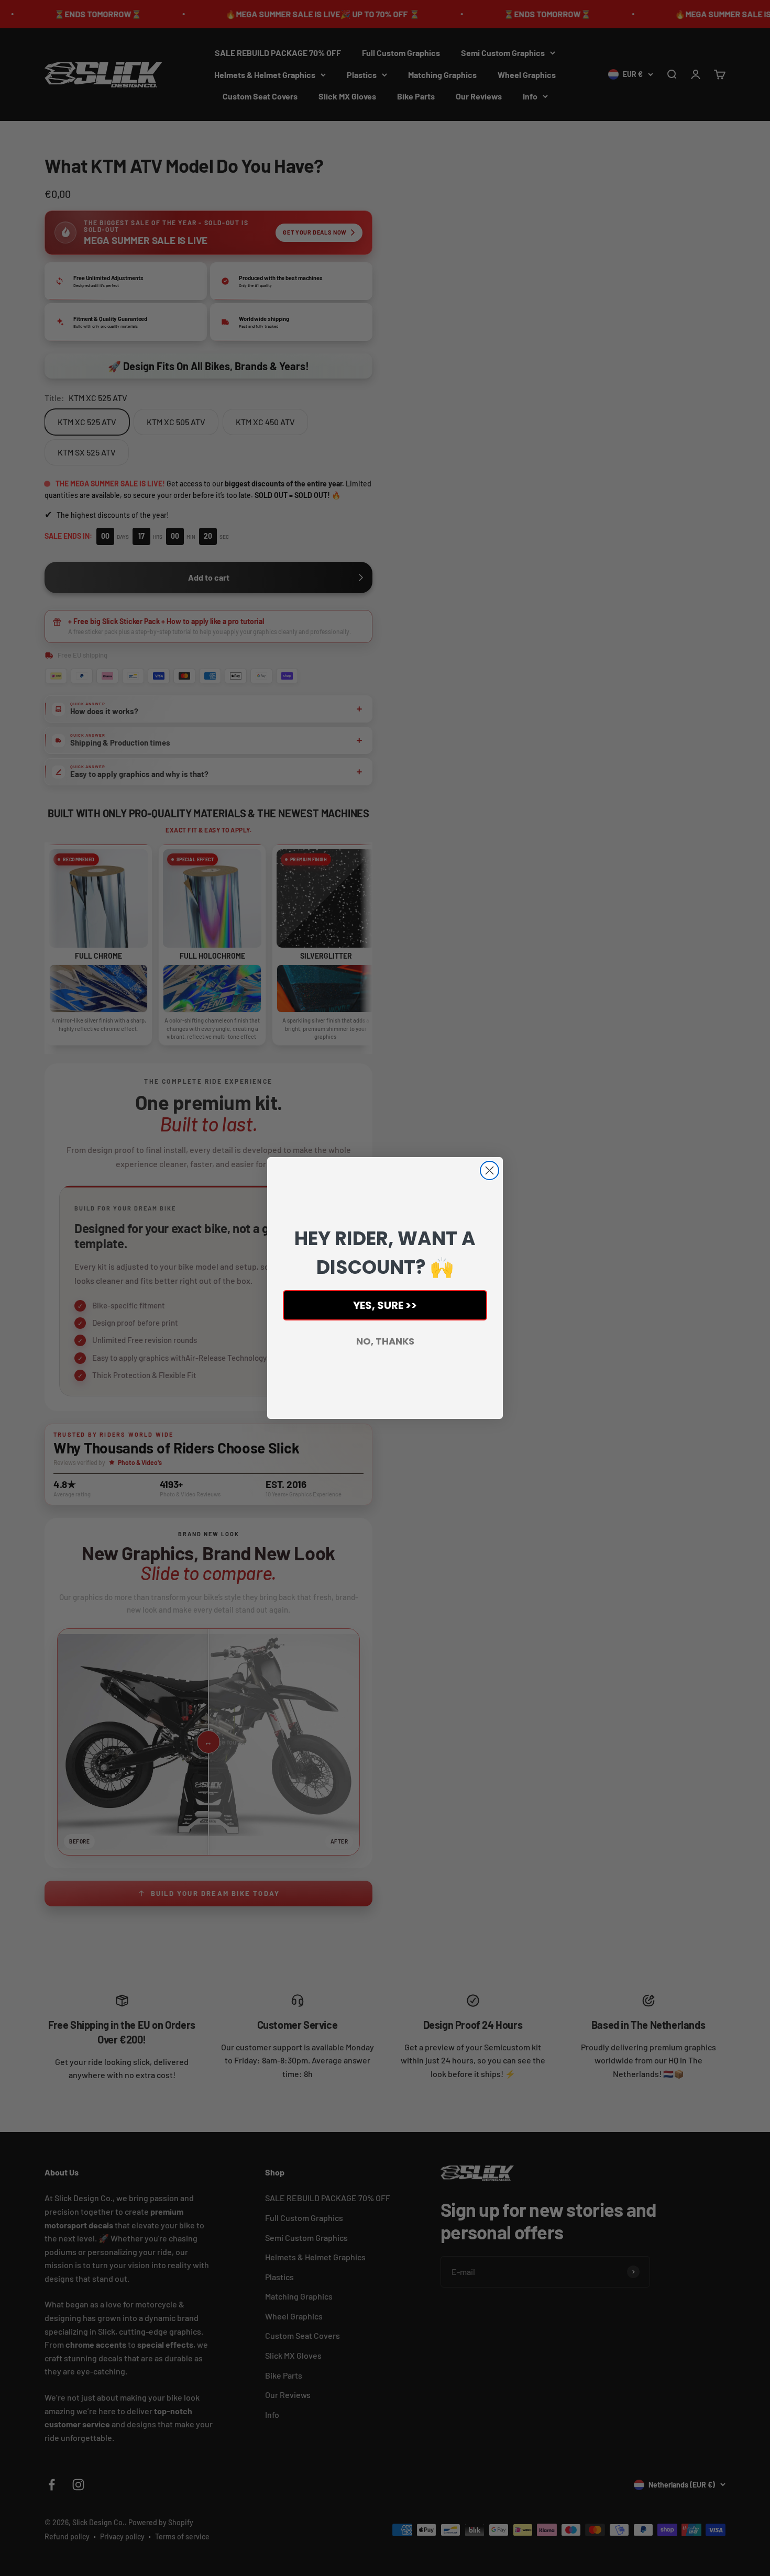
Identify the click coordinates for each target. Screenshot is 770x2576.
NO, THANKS (385, 1341)
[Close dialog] (489, 1170)
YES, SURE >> (385, 1305)
